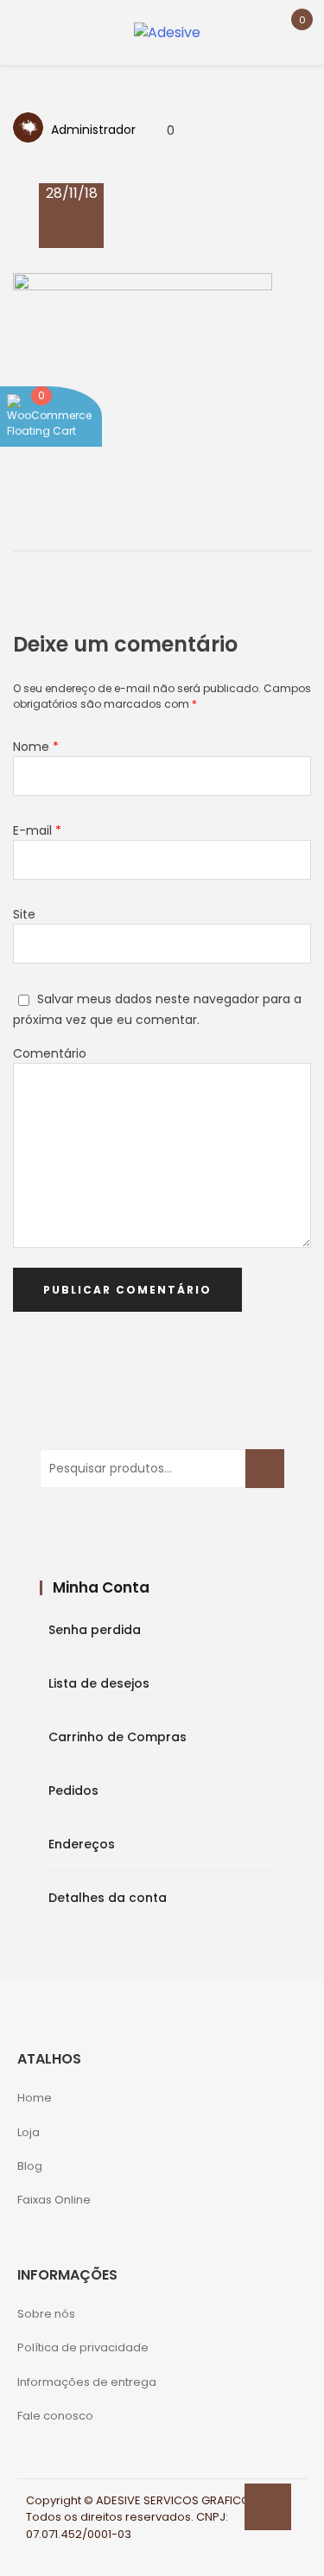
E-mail (37, 830)
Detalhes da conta (108, 1898)
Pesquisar (270, 1478)
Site (24, 914)
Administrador (93, 130)
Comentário (50, 1053)
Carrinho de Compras (118, 1737)
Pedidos (73, 1790)
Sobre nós (46, 2314)
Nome (36, 747)
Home (35, 2098)
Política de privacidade (83, 2347)
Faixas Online (54, 2200)
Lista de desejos (99, 1683)
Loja (29, 2132)
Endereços (82, 1844)
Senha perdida (95, 1630)
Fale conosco (55, 2416)
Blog (30, 2166)
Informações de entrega (87, 2382)
